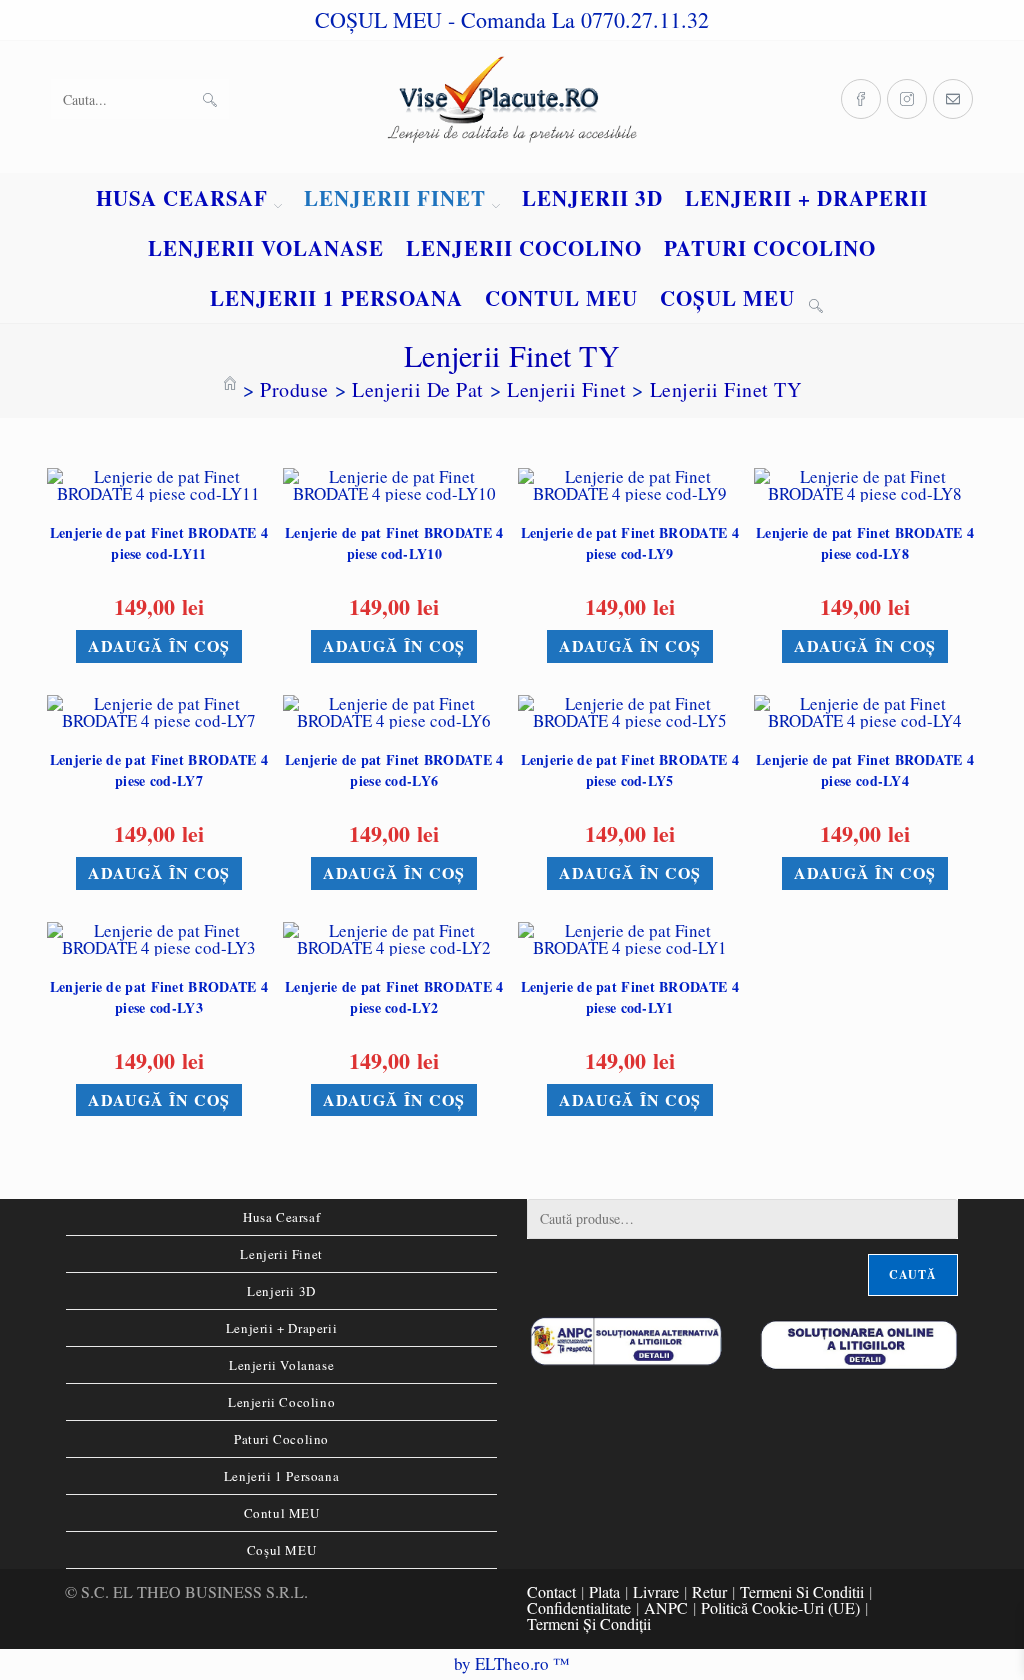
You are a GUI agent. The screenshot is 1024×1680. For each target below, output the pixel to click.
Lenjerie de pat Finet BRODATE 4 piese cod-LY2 (394, 997)
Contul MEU (282, 1513)
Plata (604, 1591)
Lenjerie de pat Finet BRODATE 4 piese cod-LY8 (865, 543)
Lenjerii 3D (281, 1291)
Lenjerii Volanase (281, 1365)
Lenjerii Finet (281, 1254)
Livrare (656, 1591)
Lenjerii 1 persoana (281, 1476)
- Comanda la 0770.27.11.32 (578, 19)
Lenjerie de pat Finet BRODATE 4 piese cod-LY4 (865, 770)
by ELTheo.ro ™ (512, 1663)
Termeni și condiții (589, 1623)
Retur (709, 1591)
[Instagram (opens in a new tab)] (907, 99)
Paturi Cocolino (281, 1439)
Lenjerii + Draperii (281, 1328)
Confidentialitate (579, 1607)
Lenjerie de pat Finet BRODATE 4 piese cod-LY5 (630, 770)
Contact (551, 1591)
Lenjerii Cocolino (281, 1402)
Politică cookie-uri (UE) (780, 1607)
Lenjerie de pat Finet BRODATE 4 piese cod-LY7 (159, 770)
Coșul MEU (281, 1550)
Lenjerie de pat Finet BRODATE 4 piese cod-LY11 (159, 543)
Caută (913, 1274)
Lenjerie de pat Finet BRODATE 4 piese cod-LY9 (630, 543)
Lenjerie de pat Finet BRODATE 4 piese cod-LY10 (394, 543)
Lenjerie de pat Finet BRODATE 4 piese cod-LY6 (394, 770)
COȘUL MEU (378, 19)
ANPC (666, 1607)
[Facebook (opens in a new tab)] (861, 99)
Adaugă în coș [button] (159, 645)
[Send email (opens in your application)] (953, 99)
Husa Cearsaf (281, 1217)
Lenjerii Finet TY (726, 389)
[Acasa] (230, 389)
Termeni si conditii (802, 1591)
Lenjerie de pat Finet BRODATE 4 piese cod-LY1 (630, 997)
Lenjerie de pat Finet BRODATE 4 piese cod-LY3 (159, 997)
